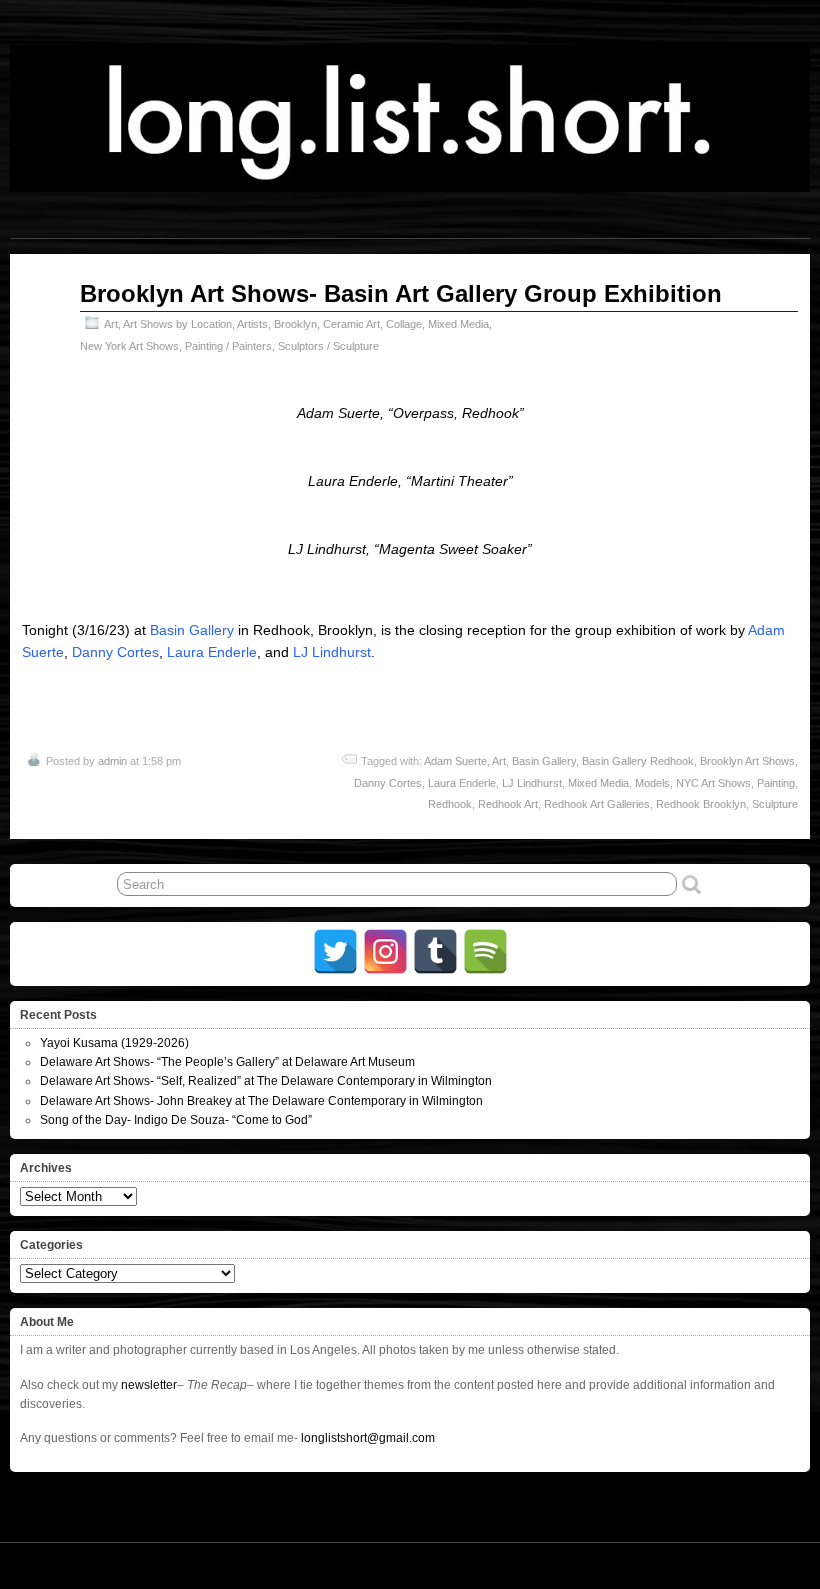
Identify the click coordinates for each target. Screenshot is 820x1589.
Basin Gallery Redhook (638, 761)
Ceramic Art (351, 324)
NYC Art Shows (713, 783)
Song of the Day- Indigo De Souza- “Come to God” (176, 1120)
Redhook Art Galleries (597, 804)
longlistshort (439, 1565)
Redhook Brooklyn (701, 804)
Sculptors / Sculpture (328, 346)
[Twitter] (335, 951)
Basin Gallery (192, 630)
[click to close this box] (797, 1015)
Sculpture (775, 804)
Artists (252, 324)
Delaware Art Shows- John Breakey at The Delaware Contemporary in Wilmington (261, 1101)
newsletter (149, 1385)
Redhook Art (508, 804)
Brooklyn (295, 324)
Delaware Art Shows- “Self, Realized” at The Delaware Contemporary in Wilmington (266, 1081)
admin (112, 761)
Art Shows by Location (177, 324)
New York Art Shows (129, 346)
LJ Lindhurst (332, 652)
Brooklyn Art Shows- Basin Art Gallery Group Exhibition (401, 293)
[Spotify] (485, 951)
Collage (404, 324)
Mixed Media (458, 324)
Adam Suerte (455, 761)
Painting (776, 783)
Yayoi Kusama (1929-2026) (114, 1043)
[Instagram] (385, 951)
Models (652, 783)
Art (111, 324)
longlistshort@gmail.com (368, 1438)
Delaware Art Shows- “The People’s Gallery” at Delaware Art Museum (227, 1062)
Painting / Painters (228, 346)
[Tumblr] (435, 951)
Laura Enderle (212, 652)
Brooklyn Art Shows (747, 761)
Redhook (450, 804)
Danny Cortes (115, 652)
